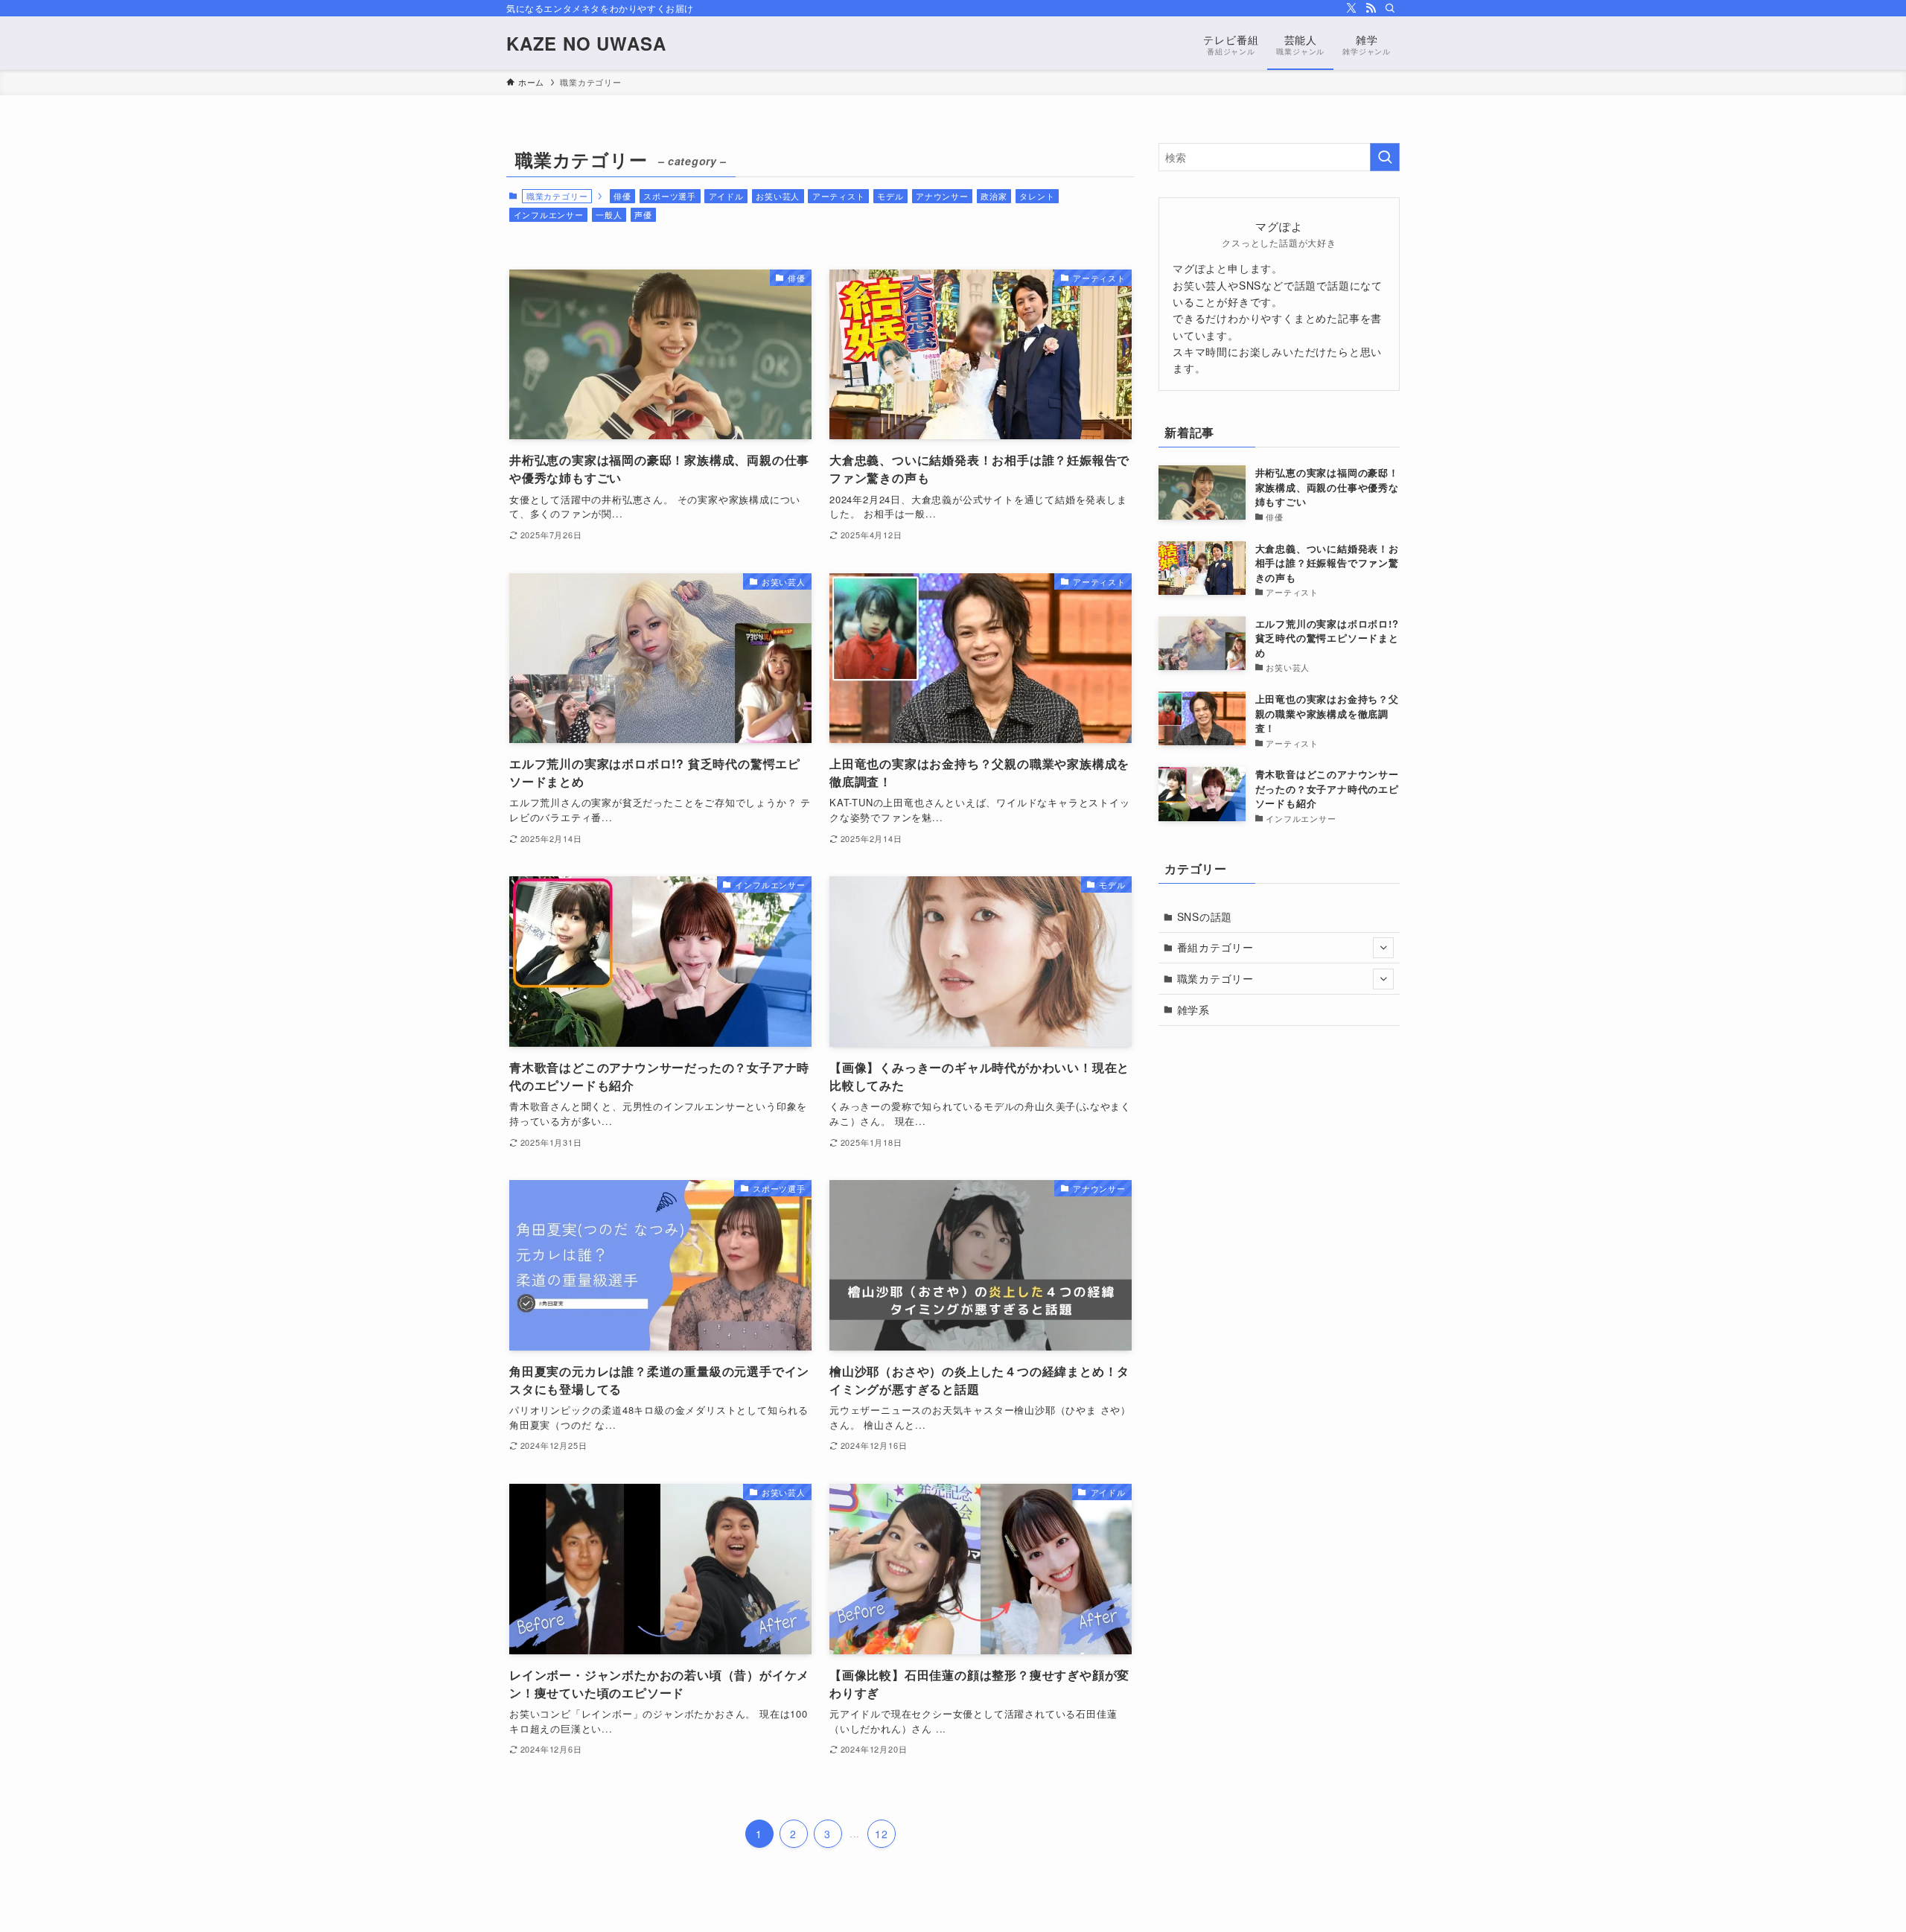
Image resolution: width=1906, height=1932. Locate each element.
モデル (890, 196)
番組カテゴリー (1216, 947)
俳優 (622, 196)
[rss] (1371, 8)
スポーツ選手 (670, 196)
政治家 (994, 196)
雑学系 (1193, 1010)
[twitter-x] (1351, 8)
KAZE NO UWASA (586, 43)
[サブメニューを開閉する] (1383, 948)
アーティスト (839, 196)
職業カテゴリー (1216, 978)
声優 (643, 214)
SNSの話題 (1205, 916)
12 (882, 1834)
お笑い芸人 (778, 196)
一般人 (609, 214)
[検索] (1390, 8)
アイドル (726, 196)
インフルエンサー (549, 214)
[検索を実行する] (1385, 157)
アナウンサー (942, 196)
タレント (1037, 196)
